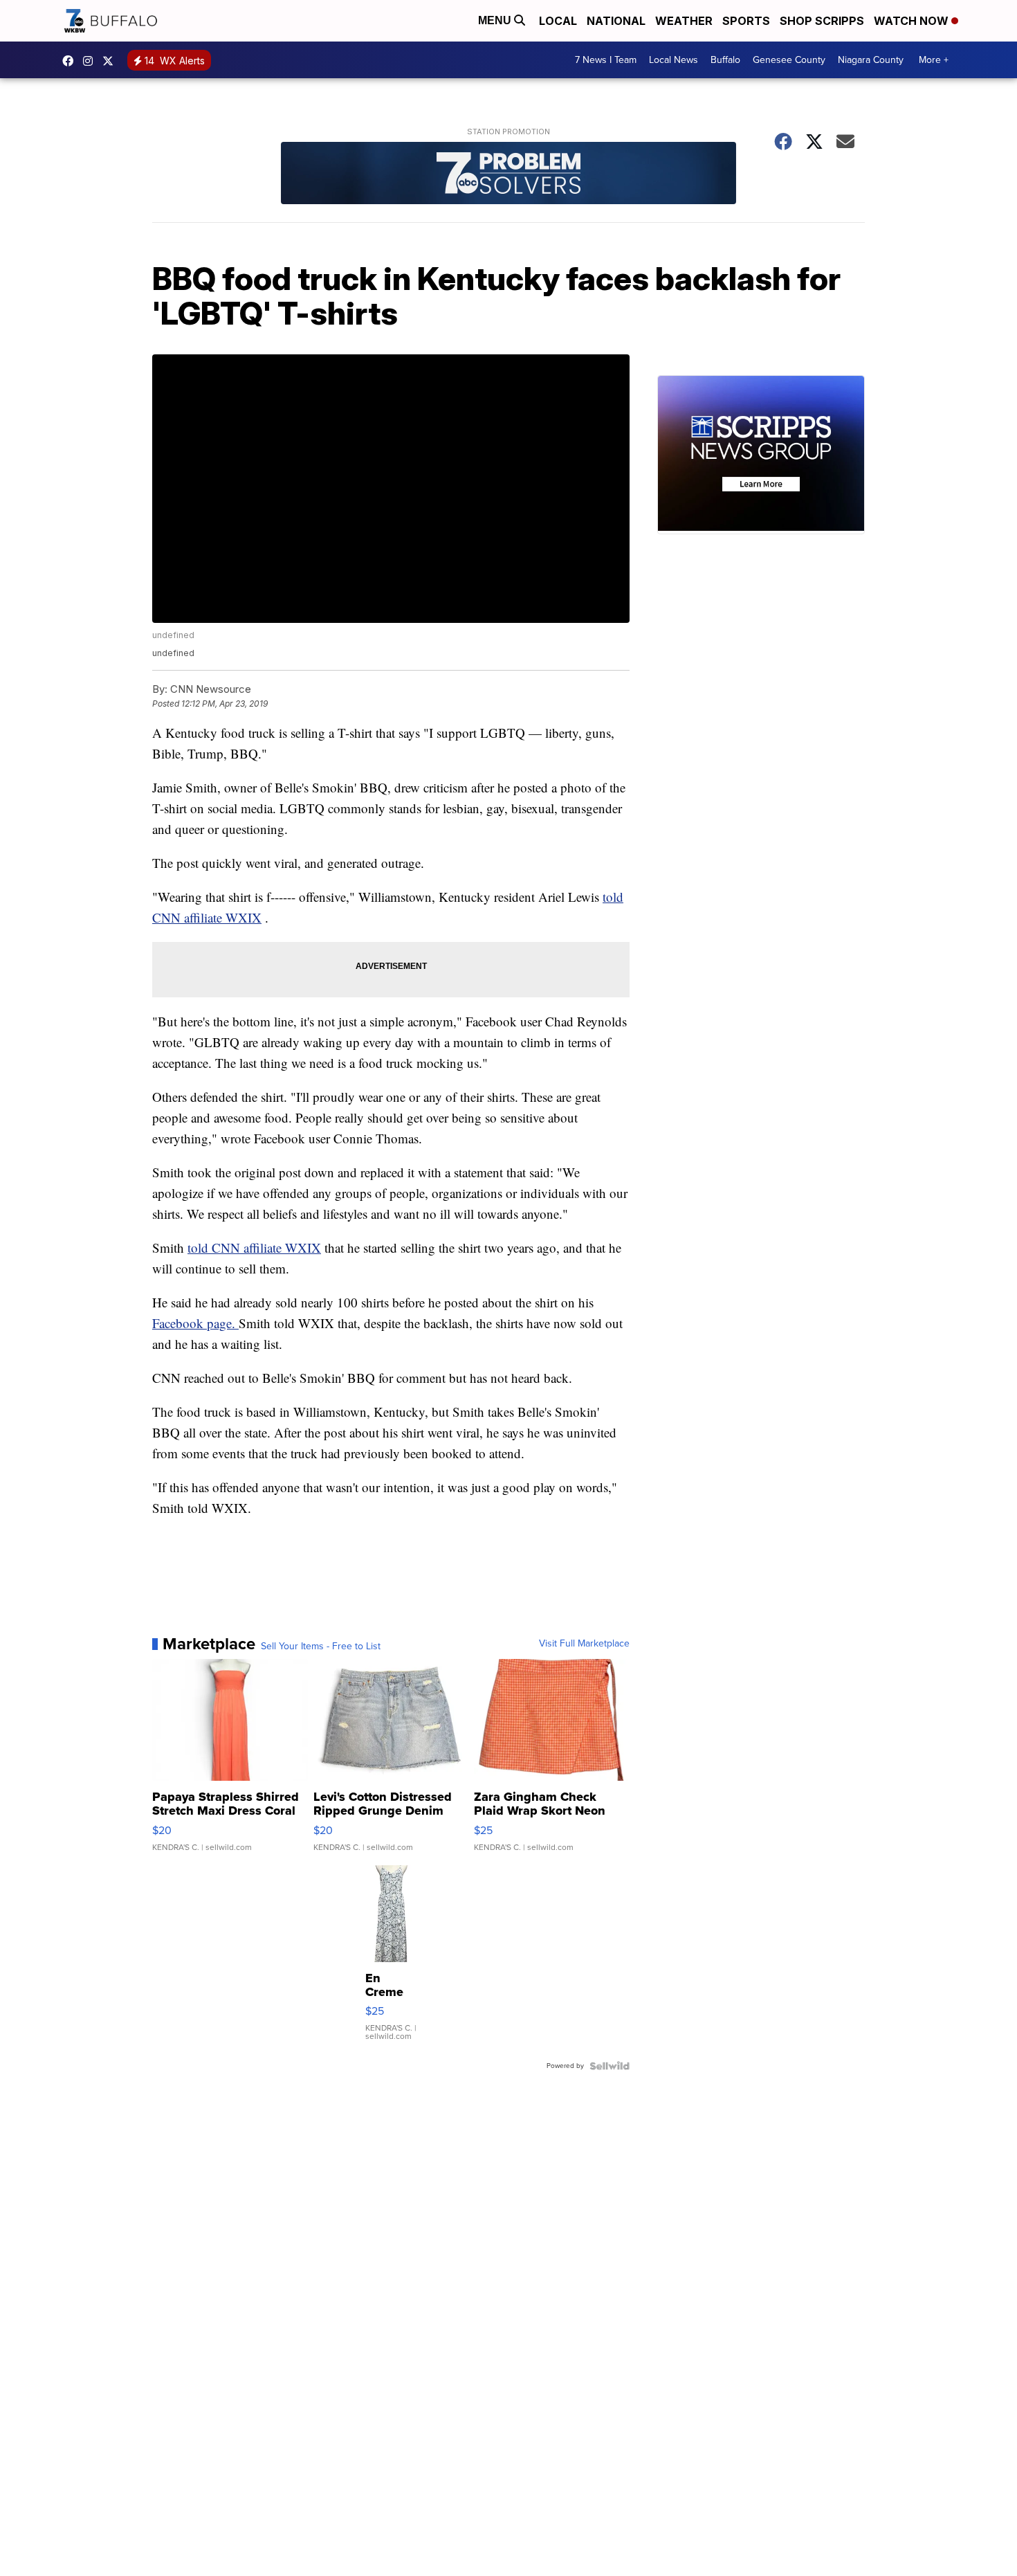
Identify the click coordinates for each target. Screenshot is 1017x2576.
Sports (746, 21)
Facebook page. (195, 1323)
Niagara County (871, 60)
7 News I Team (606, 60)
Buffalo (725, 60)
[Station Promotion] (508, 175)
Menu (496, 20)
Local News (674, 60)
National (616, 21)
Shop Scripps (822, 21)
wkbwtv (71, 61)
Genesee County (789, 60)
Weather (684, 21)
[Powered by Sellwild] (610, 2066)
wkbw (91, 61)
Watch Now (913, 21)
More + (934, 60)
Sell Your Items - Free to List (321, 1647)
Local (558, 21)
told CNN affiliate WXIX (254, 1248)
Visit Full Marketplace (584, 1644)
